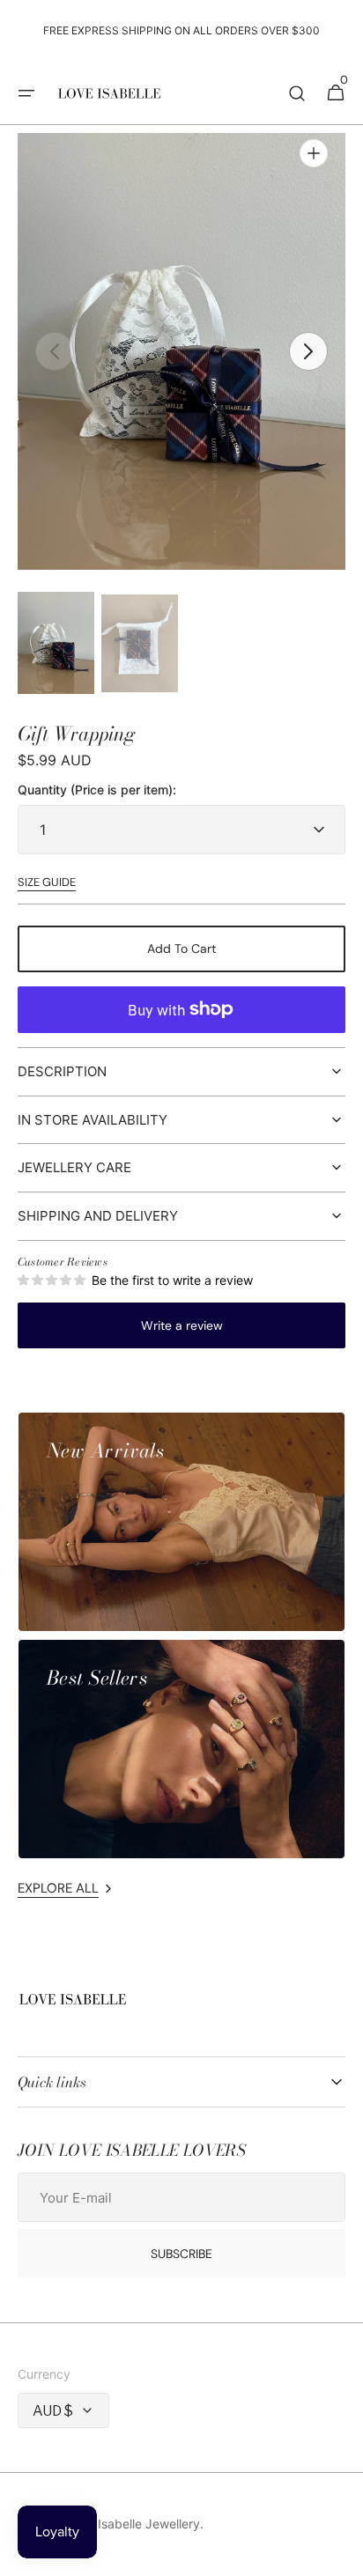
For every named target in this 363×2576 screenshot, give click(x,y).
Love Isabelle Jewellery (133, 2524)
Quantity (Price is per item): (97, 790)
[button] (26, 93)
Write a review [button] (182, 1325)
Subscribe (181, 2254)
